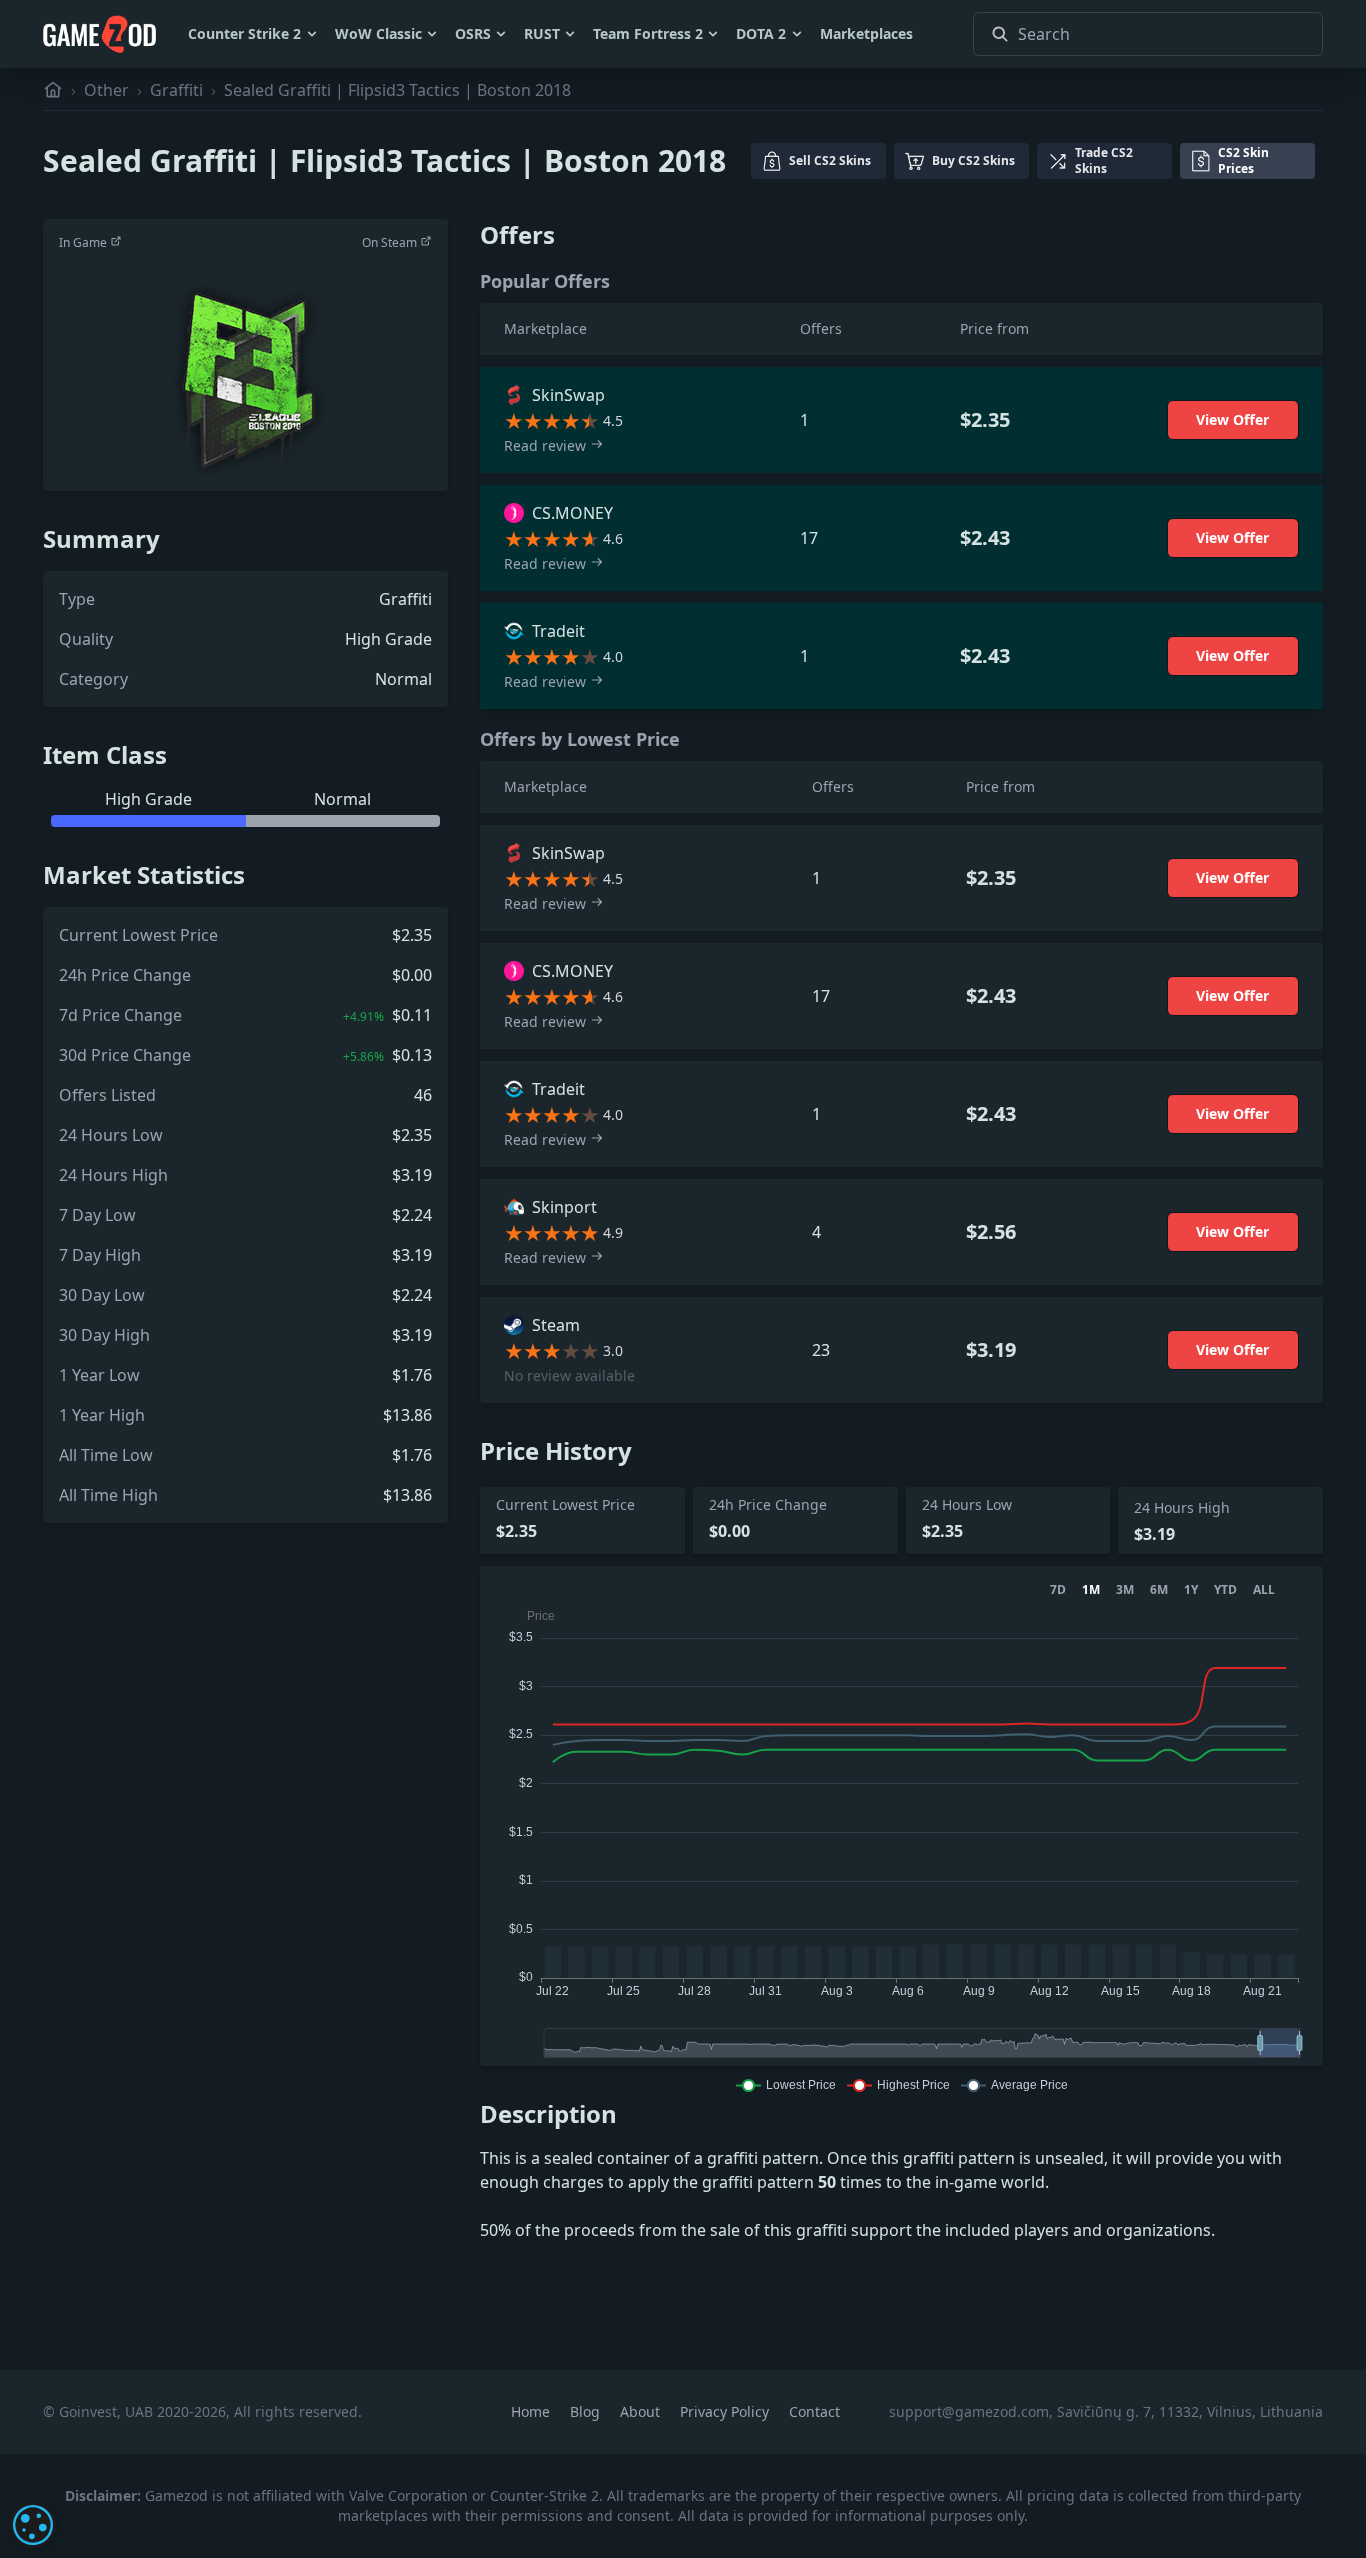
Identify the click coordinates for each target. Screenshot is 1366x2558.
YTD (1225, 1590)
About (642, 2411)
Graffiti (176, 90)
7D (1058, 1590)
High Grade (388, 639)
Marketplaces (866, 33)
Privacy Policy (726, 2411)
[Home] (53, 90)
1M (1091, 1590)
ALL (1264, 1590)
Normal (403, 679)
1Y (1191, 1590)
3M (1125, 1590)
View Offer (1232, 419)
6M (1159, 1590)
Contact (814, 2411)
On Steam (391, 242)
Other (106, 90)
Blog (587, 2411)
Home (532, 2411)
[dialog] (33, 2525)
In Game (84, 242)
